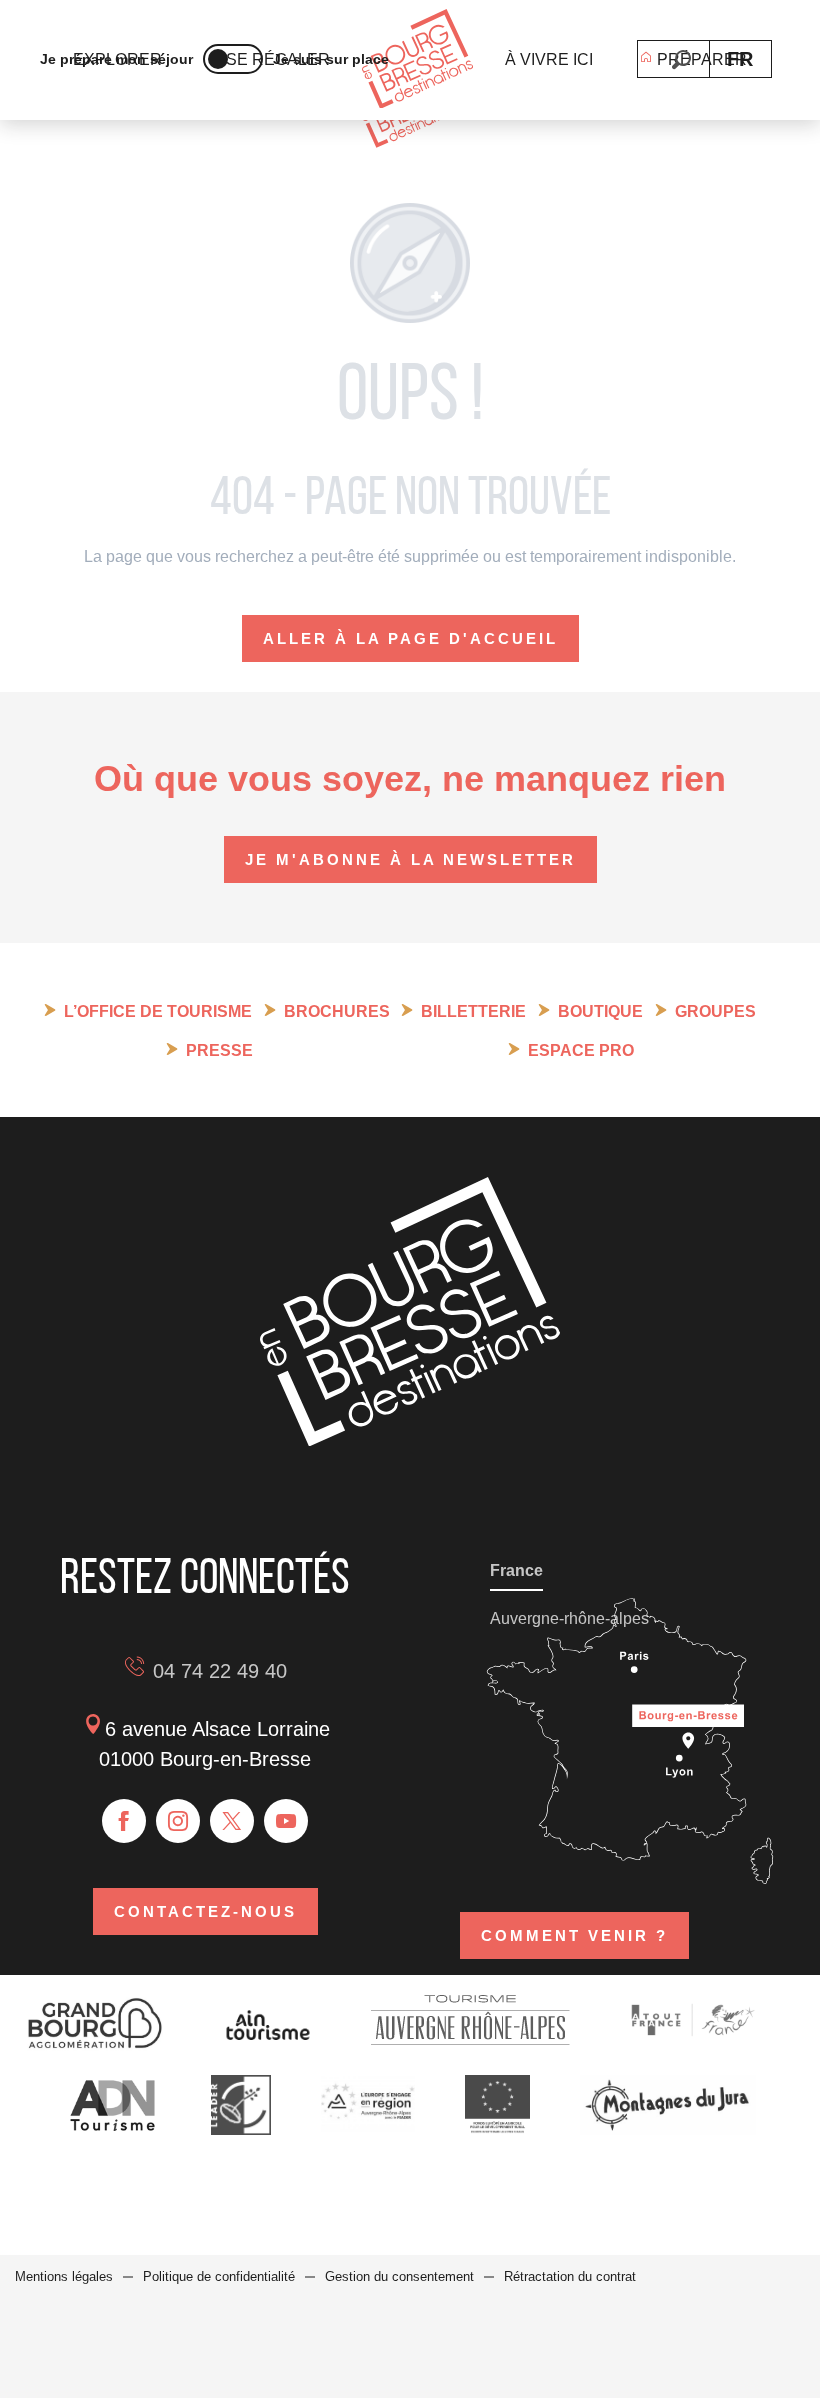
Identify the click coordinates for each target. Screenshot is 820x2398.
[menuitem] (417, 60)
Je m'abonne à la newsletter (410, 859)
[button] (681, 59)
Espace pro (581, 1050)
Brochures (337, 1011)
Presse (219, 1050)
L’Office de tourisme (158, 1011)
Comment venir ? (574, 1935)
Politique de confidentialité (219, 2276)
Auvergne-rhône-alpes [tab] (569, 1618)
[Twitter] (232, 1821)
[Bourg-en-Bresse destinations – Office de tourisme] (410, 1440)
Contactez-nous (205, 1911)
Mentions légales (64, 2276)
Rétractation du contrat (570, 2276)
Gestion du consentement (399, 2276)
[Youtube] (286, 1821)
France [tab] (516, 1570)
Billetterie (473, 1011)
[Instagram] (178, 1821)
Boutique (600, 1011)
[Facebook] (124, 1821)
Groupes (715, 1011)
